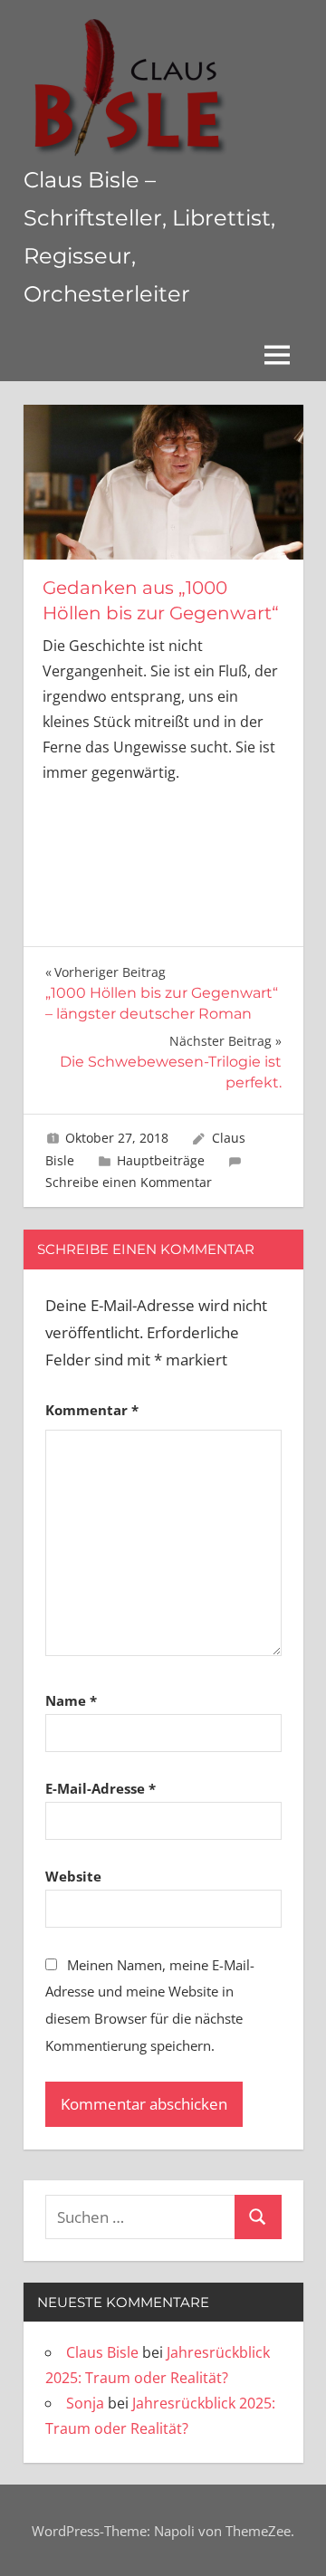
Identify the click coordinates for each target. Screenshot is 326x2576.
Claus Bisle (102, 2352)
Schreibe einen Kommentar (129, 1182)
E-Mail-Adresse (101, 1788)
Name (71, 1700)
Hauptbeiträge (161, 1160)
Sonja (85, 2403)
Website (73, 1876)
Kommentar (92, 1410)
